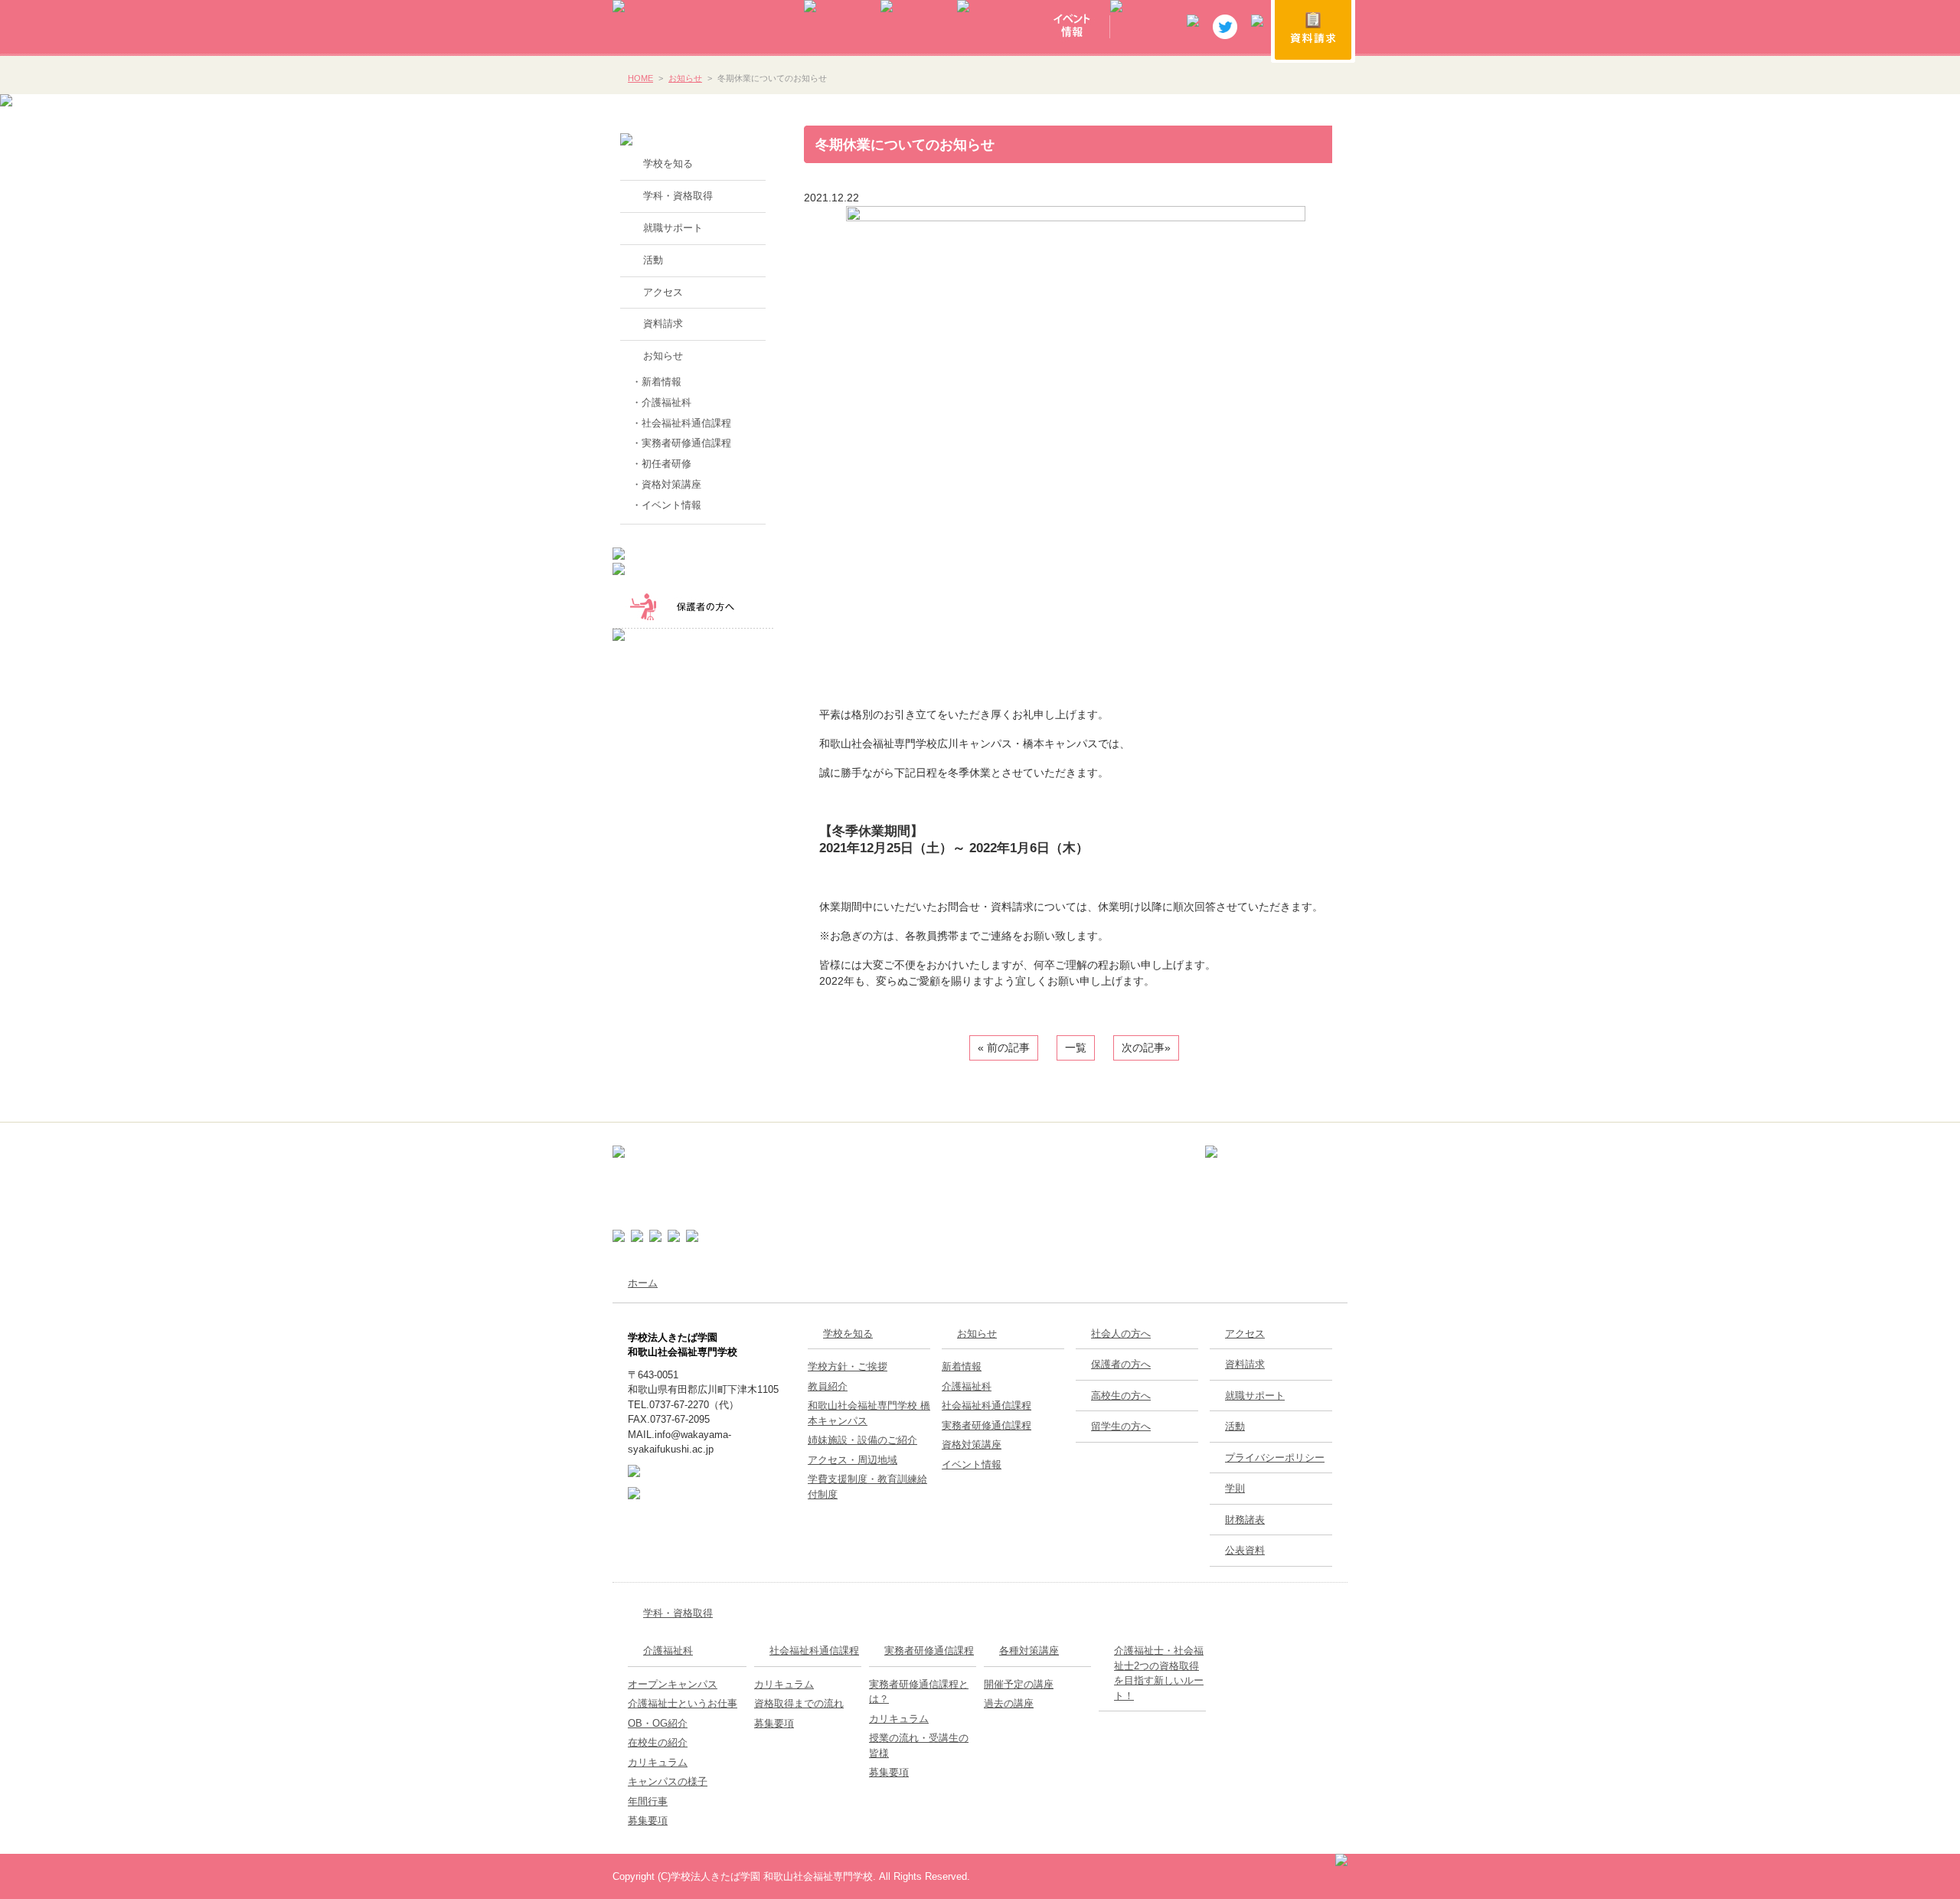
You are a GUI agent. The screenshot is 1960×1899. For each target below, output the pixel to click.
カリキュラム (658, 1762)
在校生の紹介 (658, 1742)
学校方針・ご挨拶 (848, 1366)
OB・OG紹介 (658, 1723)
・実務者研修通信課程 (681, 443)
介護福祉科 (967, 1386)
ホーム (643, 1283)
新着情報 (962, 1366)
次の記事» (1146, 1048)
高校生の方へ (1121, 1396)
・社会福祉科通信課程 (681, 423)
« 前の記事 (1004, 1048)
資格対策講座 (972, 1445)
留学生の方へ (1121, 1426)
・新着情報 (657, 382)
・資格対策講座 (666, 484)
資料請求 (663, 324)
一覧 (1076, 1048)
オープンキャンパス (673, 1684)
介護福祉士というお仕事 (683, 1703)
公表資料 (1245, 1550)
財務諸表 (1245, 1520)
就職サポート (673, 228)
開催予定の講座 (1019, 1684)
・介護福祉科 (661, 402)
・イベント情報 (666, 505)
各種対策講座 (1029, 1651)
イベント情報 (972, 1464)
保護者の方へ (1121, 1364)
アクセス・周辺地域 (853, 1460)
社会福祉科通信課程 (987, 1405)
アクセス (663, 292)
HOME (640, 78)
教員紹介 (828, 1386)
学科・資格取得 (678, 196)
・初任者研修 (661, 464)
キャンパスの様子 (668, 1781)
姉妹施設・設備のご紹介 (862, 1440)
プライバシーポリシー (1275, 1458)
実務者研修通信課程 (987, 1425)
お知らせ (685, 78)
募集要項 (648, 1821)
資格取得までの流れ (799, 1703)
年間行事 (648, 1801)
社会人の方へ (1121, 1334)
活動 (653, 260)
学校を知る (668, 163)
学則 (1235, 1488)
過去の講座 (1009, 1703)
